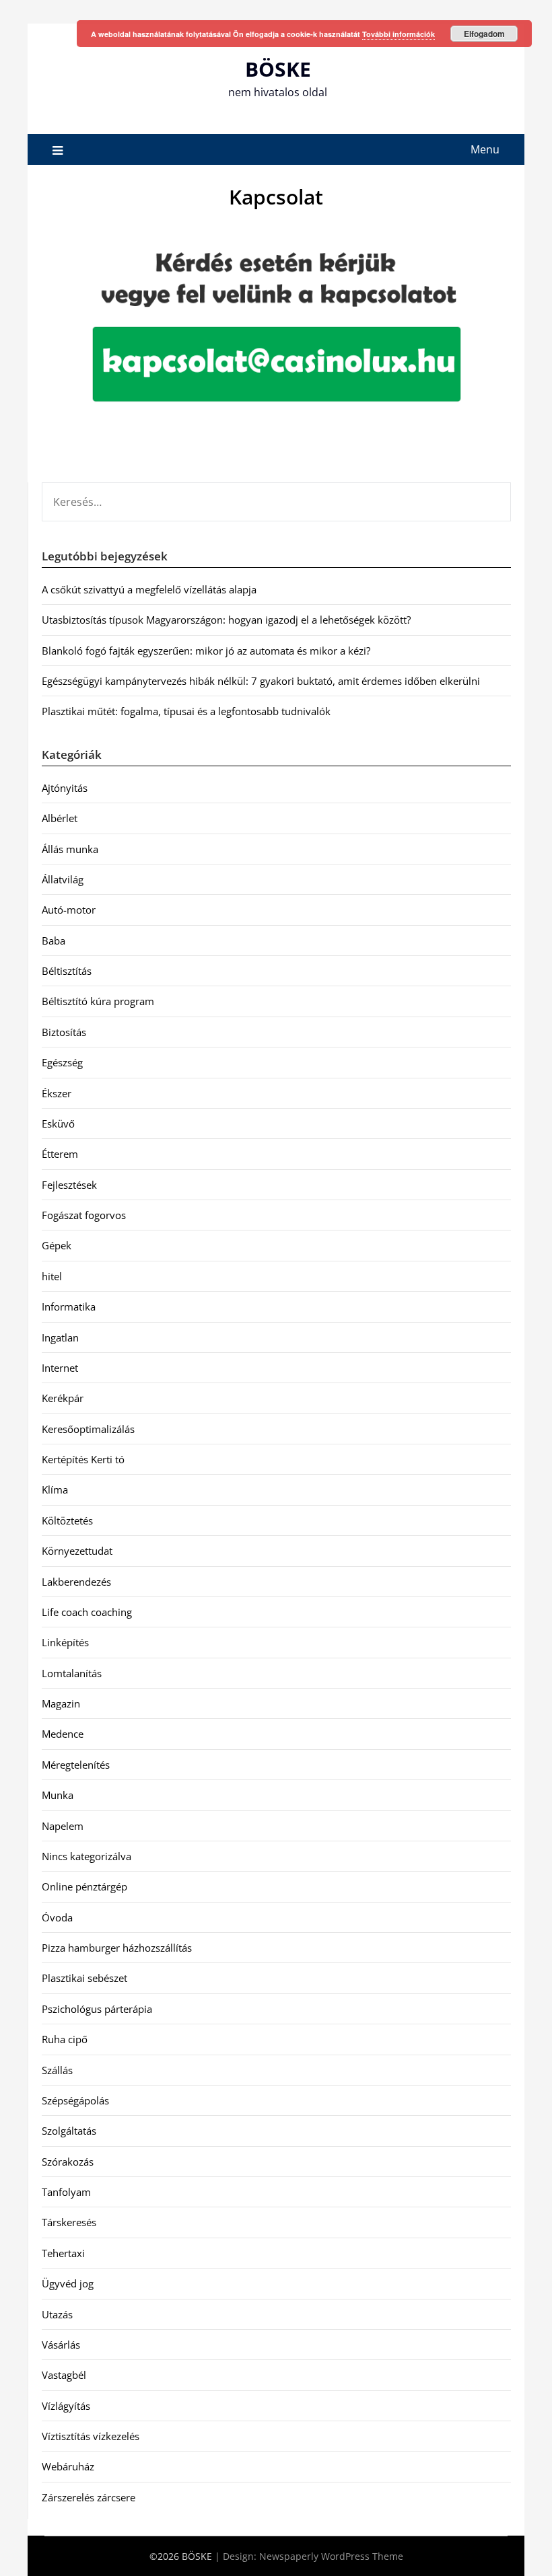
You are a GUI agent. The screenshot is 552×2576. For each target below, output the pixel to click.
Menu (485, 149)
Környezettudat (77, 1551)
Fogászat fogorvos (84, 1215)
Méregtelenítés (76, 1765)
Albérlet (60, 818)
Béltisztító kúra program (98, 1001)
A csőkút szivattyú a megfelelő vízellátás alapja (149, 589)
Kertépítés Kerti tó (83, 1459)
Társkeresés (69, 2222)
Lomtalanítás (72, 1673)
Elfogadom (484, 34)
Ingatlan (60, 1337)
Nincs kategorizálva (87, 1856)
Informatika (69, 1307)
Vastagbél (64, 2375)
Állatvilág (63, 879)
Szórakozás (68, 2162)
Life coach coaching (87, 1612)
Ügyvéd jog (68, 2283)
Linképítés (65, 1642)
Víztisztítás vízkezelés (91, 2436)
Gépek (57, 1245)
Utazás (57, 2314)
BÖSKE (278, 69)
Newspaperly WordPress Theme (331, 2556)
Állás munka (70, 849)
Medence (63, 1734)
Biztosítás (64, 1032)
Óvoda (57, 1917)
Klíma (55, 1489)
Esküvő (58, 1124)
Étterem (60, 1154)
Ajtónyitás (65, 788)
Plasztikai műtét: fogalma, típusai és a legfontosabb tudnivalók (186, 711)
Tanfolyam (66, 2192)
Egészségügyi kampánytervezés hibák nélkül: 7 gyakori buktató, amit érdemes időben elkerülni (261, 681)
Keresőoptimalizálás (88, 1429)
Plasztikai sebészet (84, 1978)
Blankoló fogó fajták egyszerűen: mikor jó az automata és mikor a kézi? (206, 651)
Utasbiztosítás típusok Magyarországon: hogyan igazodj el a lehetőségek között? (226, 620)
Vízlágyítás (66, 2406)
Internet (60, 1368)
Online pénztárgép (84, 1886)
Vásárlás (61, 2345)
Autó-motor (69, 910)
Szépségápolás (75, 2100)
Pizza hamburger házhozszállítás (117, 1948)
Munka (58, 1795)
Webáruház (68, 2466)
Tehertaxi (63, 2253)
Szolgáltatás (69, 2131)
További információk (399, 34)
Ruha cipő (65, 2039)
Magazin (61, 1703)
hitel (52, 1276)
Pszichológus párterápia (97, 2009)
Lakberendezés (76, 1582)
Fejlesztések (69, 1185)
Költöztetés (67, 1520)
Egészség (62, 1062)
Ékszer (57, 1093)
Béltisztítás (67, 971)
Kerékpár (63, 1398)
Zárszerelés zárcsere (89, 2497)
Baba (54, 941)
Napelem (63, 1826)
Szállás (57, 2070)
